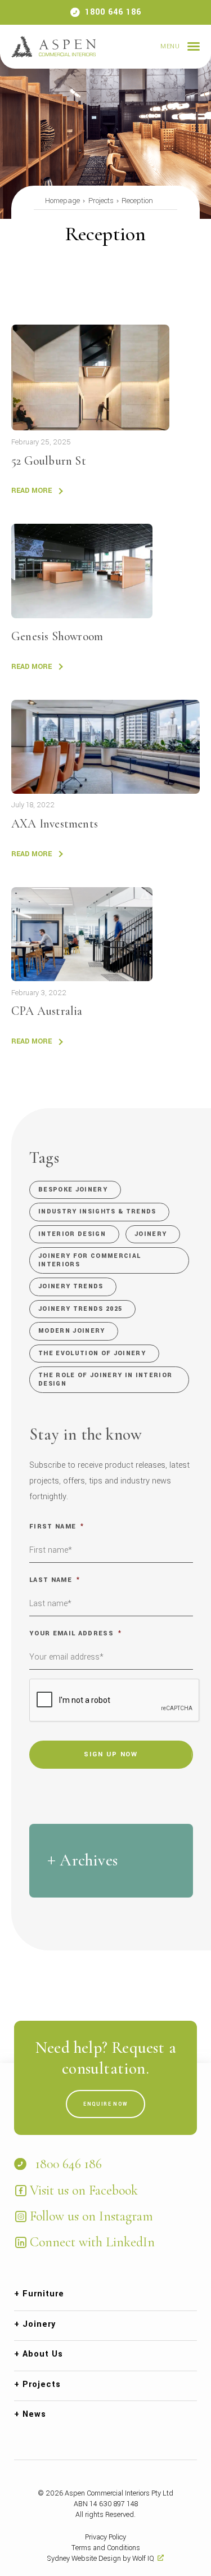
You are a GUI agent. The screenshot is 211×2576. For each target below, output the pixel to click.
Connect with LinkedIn (92, 2242)
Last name (55, 1580)
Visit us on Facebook (84, 2190)
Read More (32, 491)
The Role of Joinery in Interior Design (105, 1379)
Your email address (75, 1633)
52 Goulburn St (49, 461)
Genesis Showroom (57, 636)
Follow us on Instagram (91, 2216)
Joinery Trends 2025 (80, 1309)
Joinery (151, 1234)
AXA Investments (55, 824)
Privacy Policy (105, 2537)
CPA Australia (47, 1011)
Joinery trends (71, 1286)
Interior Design (72, 1234)
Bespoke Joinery (73, 1190)
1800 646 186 (113, 12)
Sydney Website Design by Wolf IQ (101, 2559)
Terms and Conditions (106, 2548)
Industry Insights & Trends (97, 1211)
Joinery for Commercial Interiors (89, 1260)
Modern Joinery (72, 1331)
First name (57, 1527)
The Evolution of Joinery (92, 1353)
